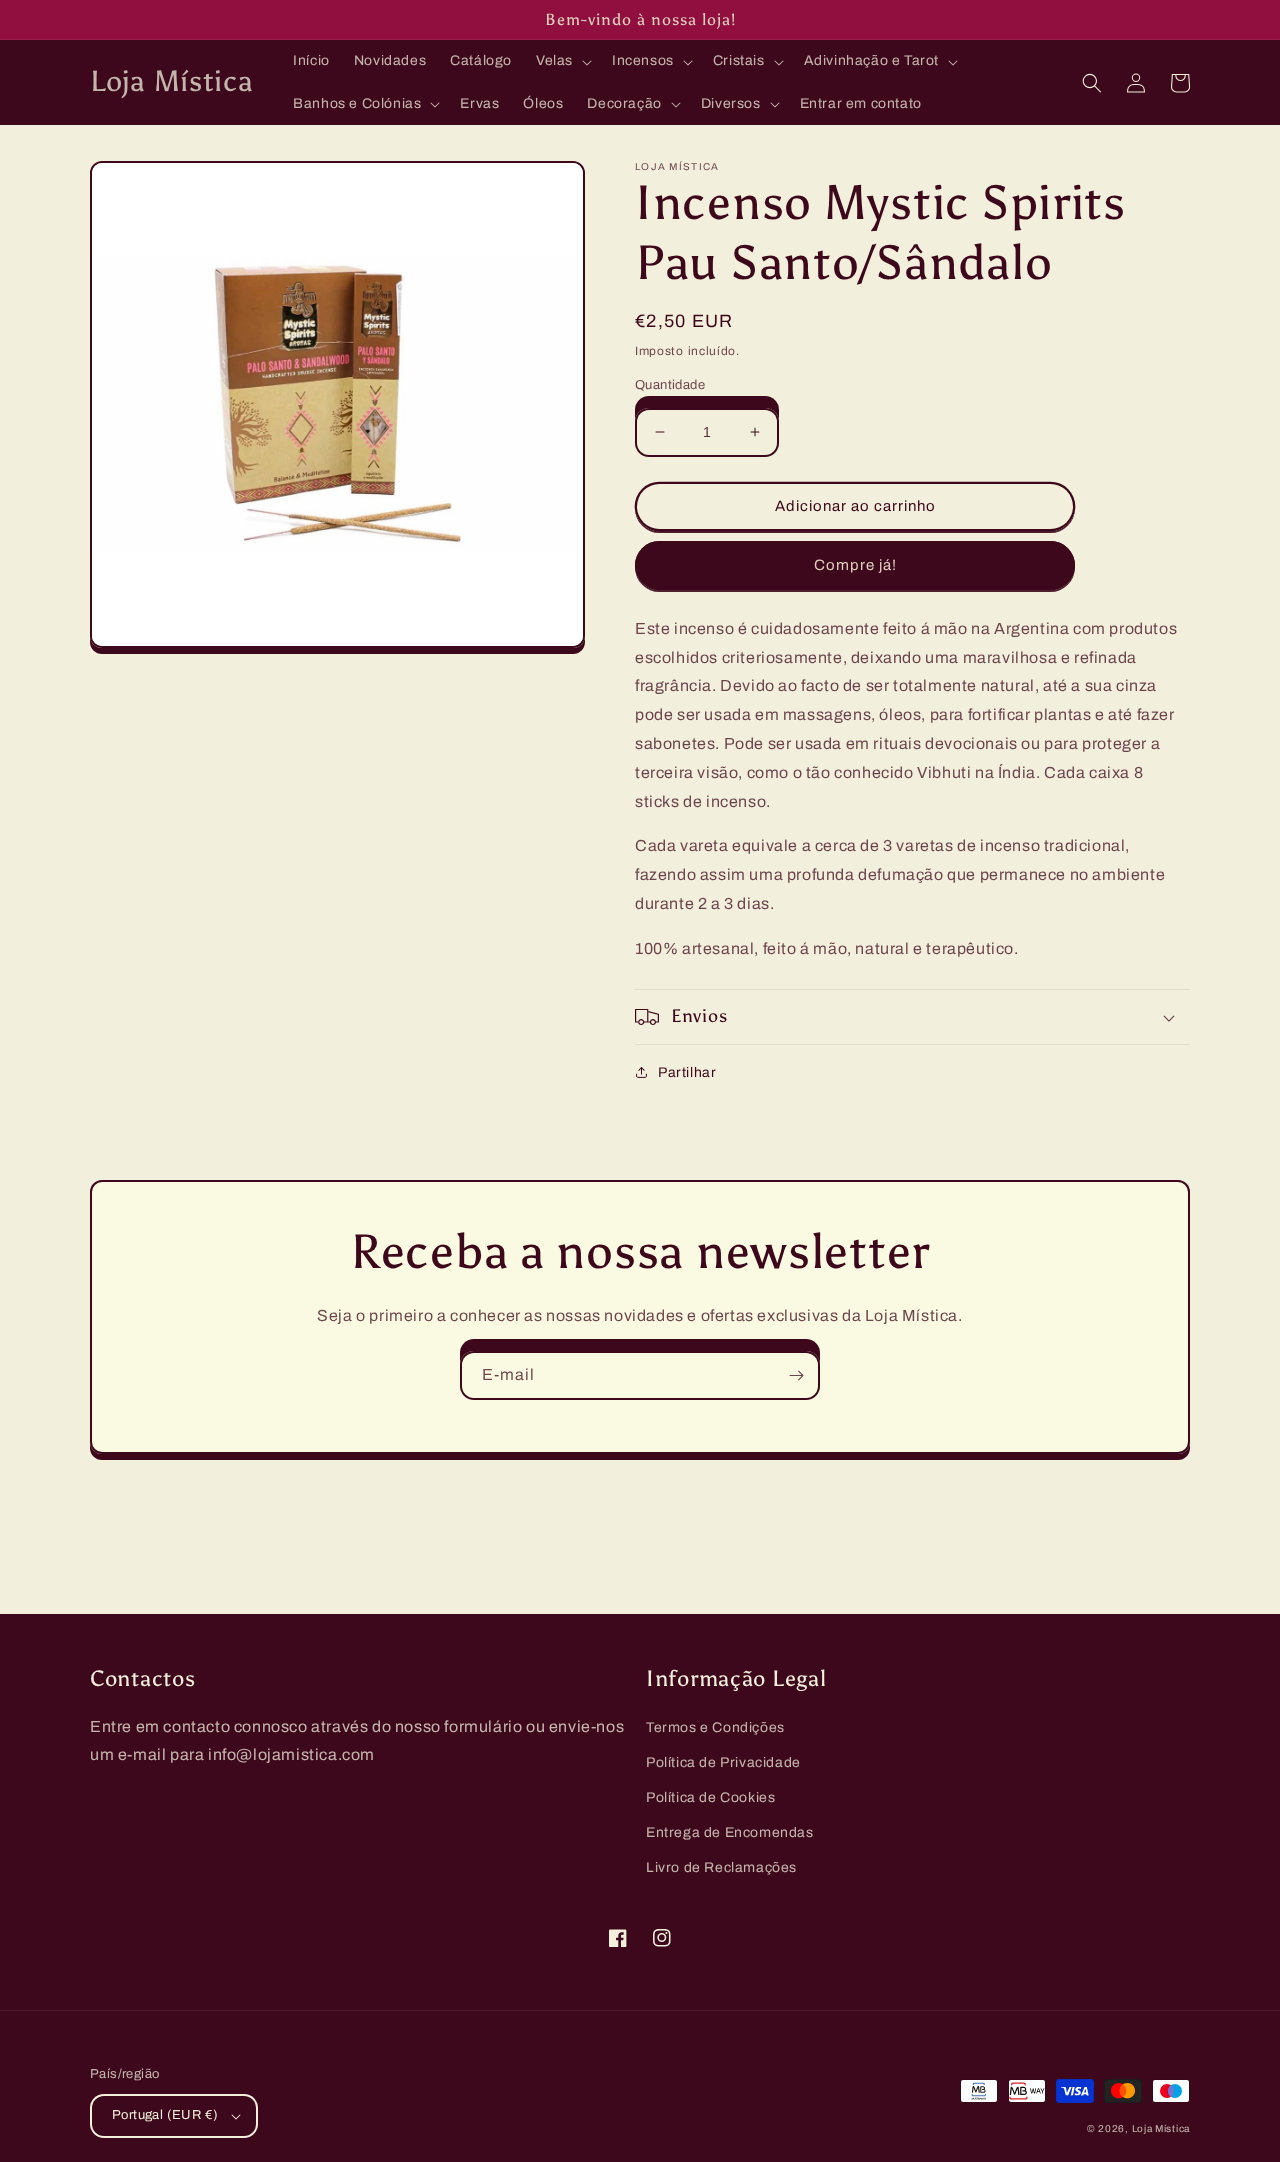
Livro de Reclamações (721, 1867)
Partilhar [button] (687, 1072)
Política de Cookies (710, 1797)
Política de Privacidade (723, 1762)
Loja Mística (1161, 2128)
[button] (562, 61)
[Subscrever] (796, 1375)
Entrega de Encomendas (730, 1832)
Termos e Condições (715, 1727)
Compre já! (855, 565)
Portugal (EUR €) (165, 2115)
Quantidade (670, 385)
